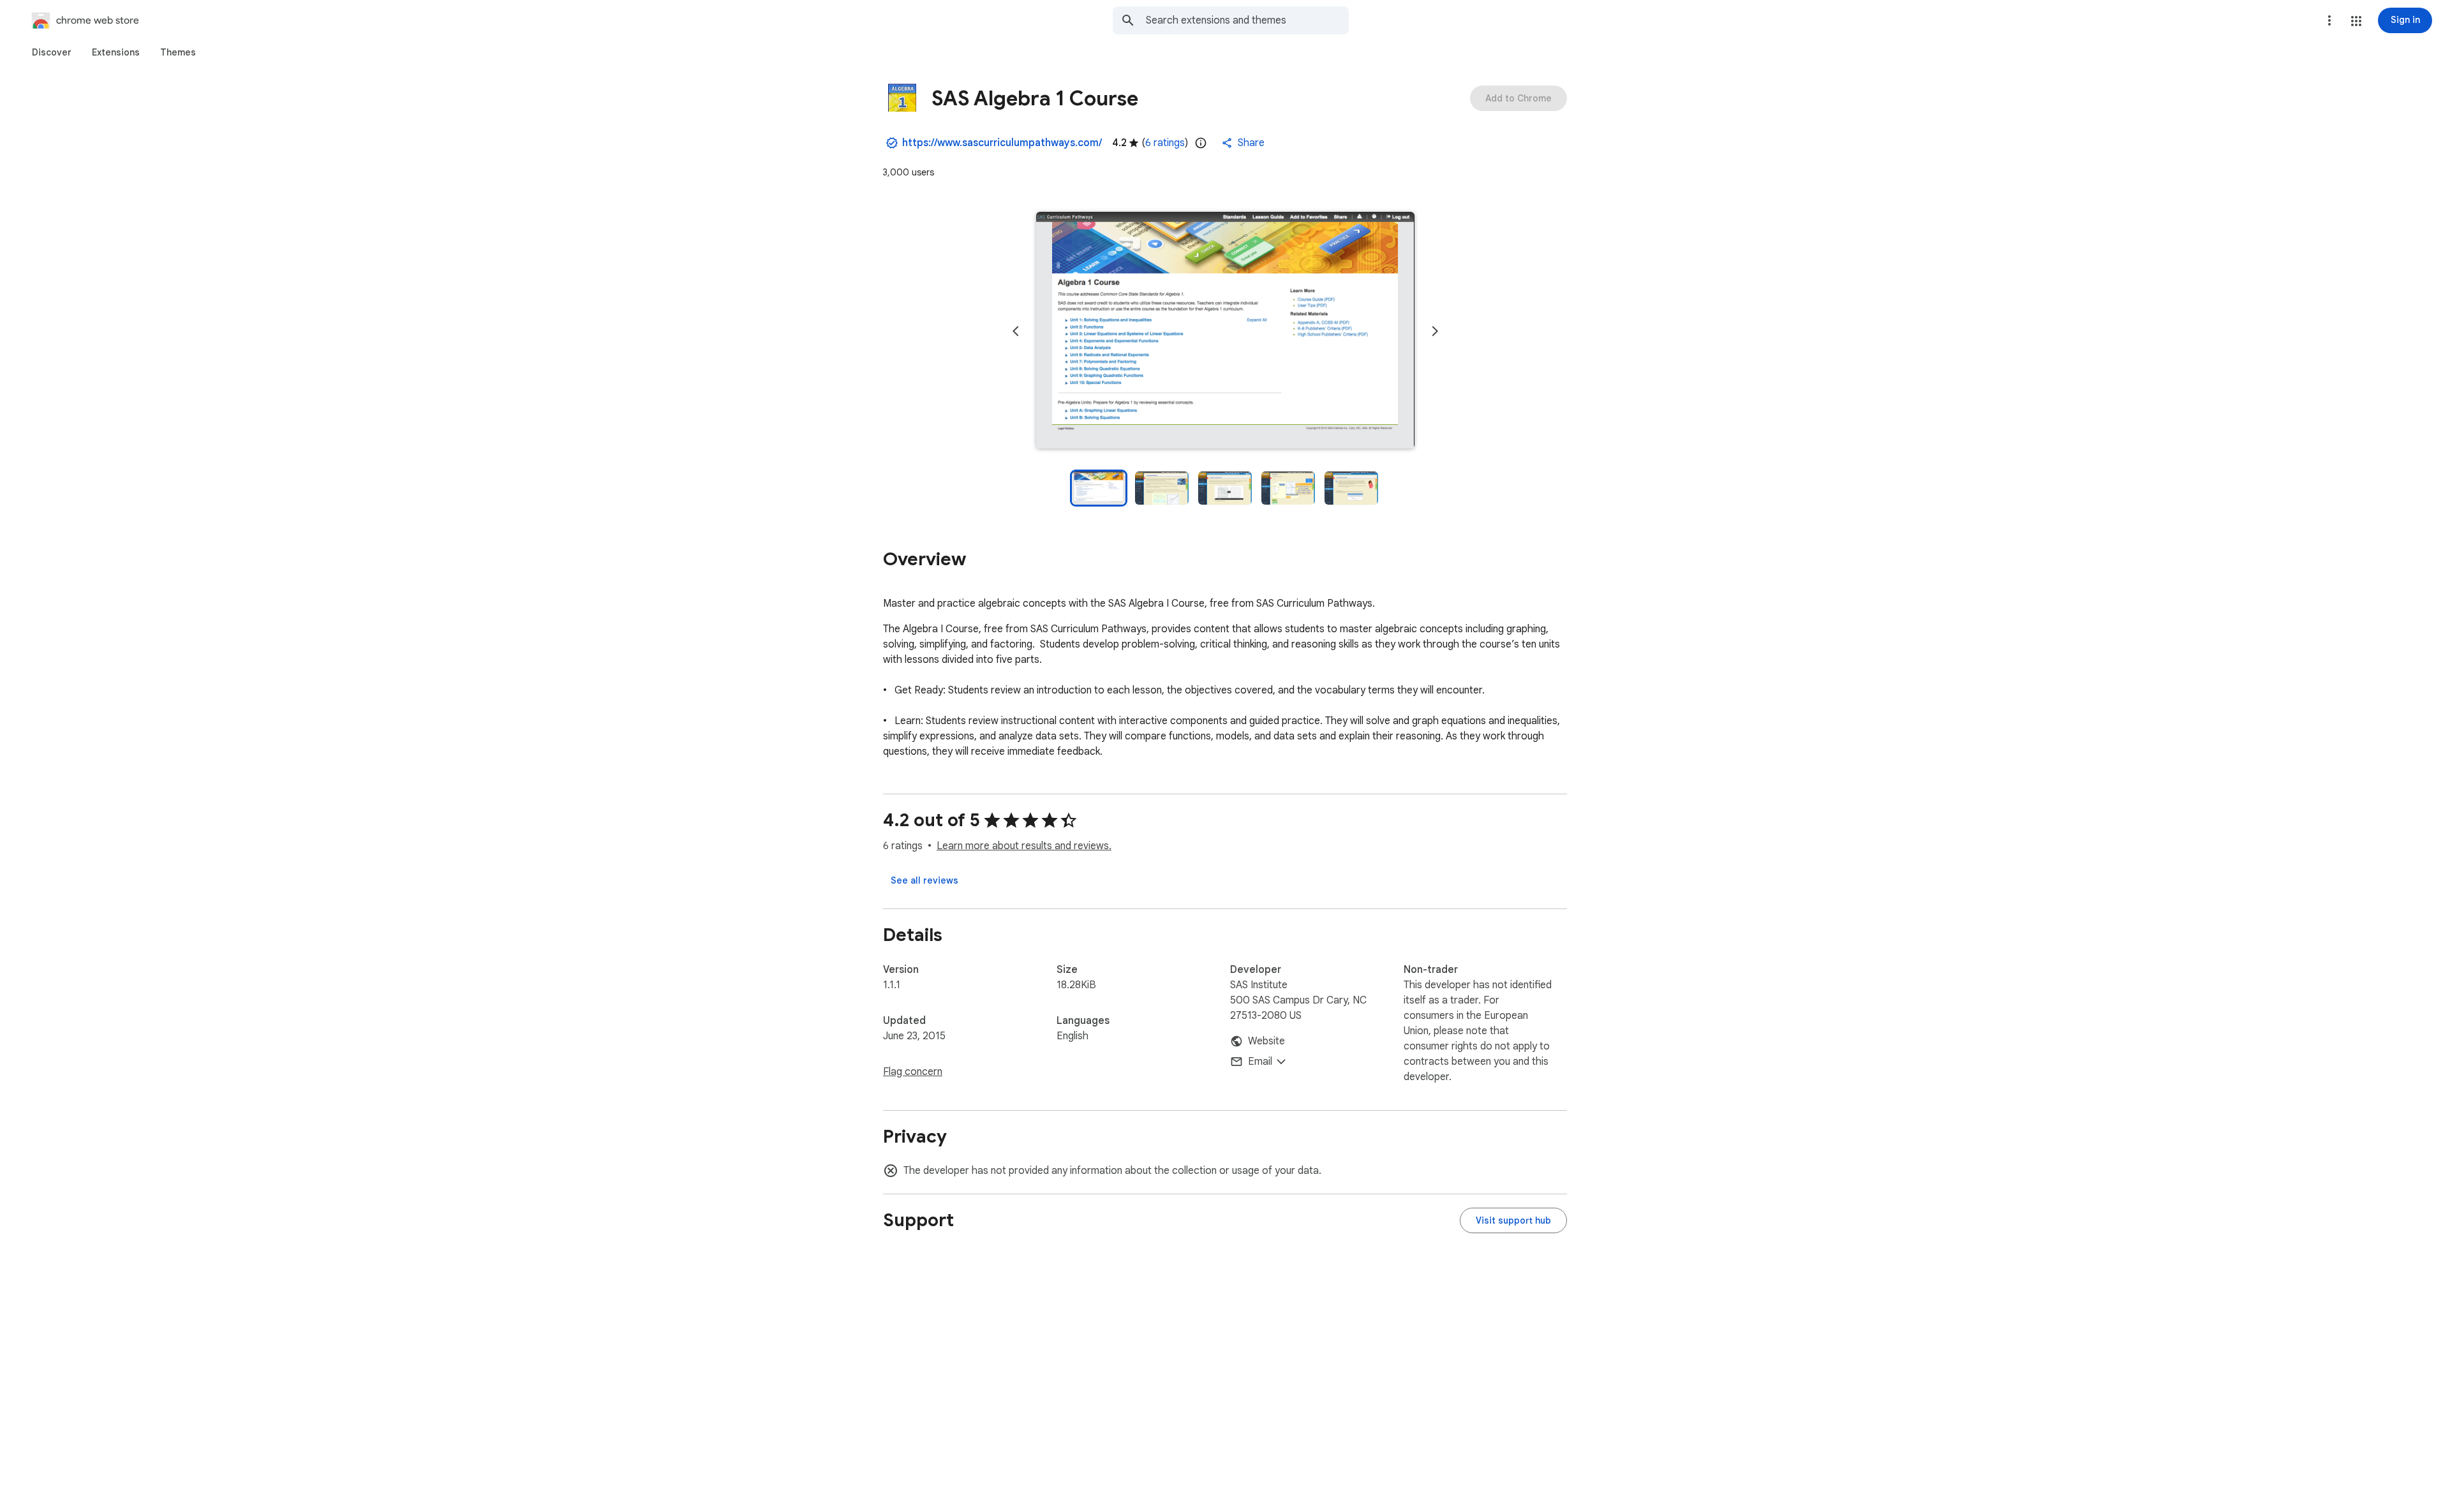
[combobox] (1247, 20)
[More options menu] (2329, 20)
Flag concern (913, 1072)
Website (1266, 1041)
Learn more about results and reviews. (1024, 846)
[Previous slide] (1016, 331)
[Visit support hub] (1513, 1220)
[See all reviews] (924, 880)
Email (1260, 1062)
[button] (2356, 21)
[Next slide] (1435, 331)
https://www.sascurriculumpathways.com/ (1002, 143)
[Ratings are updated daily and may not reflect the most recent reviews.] (1201, 143)
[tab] (52, 52)
